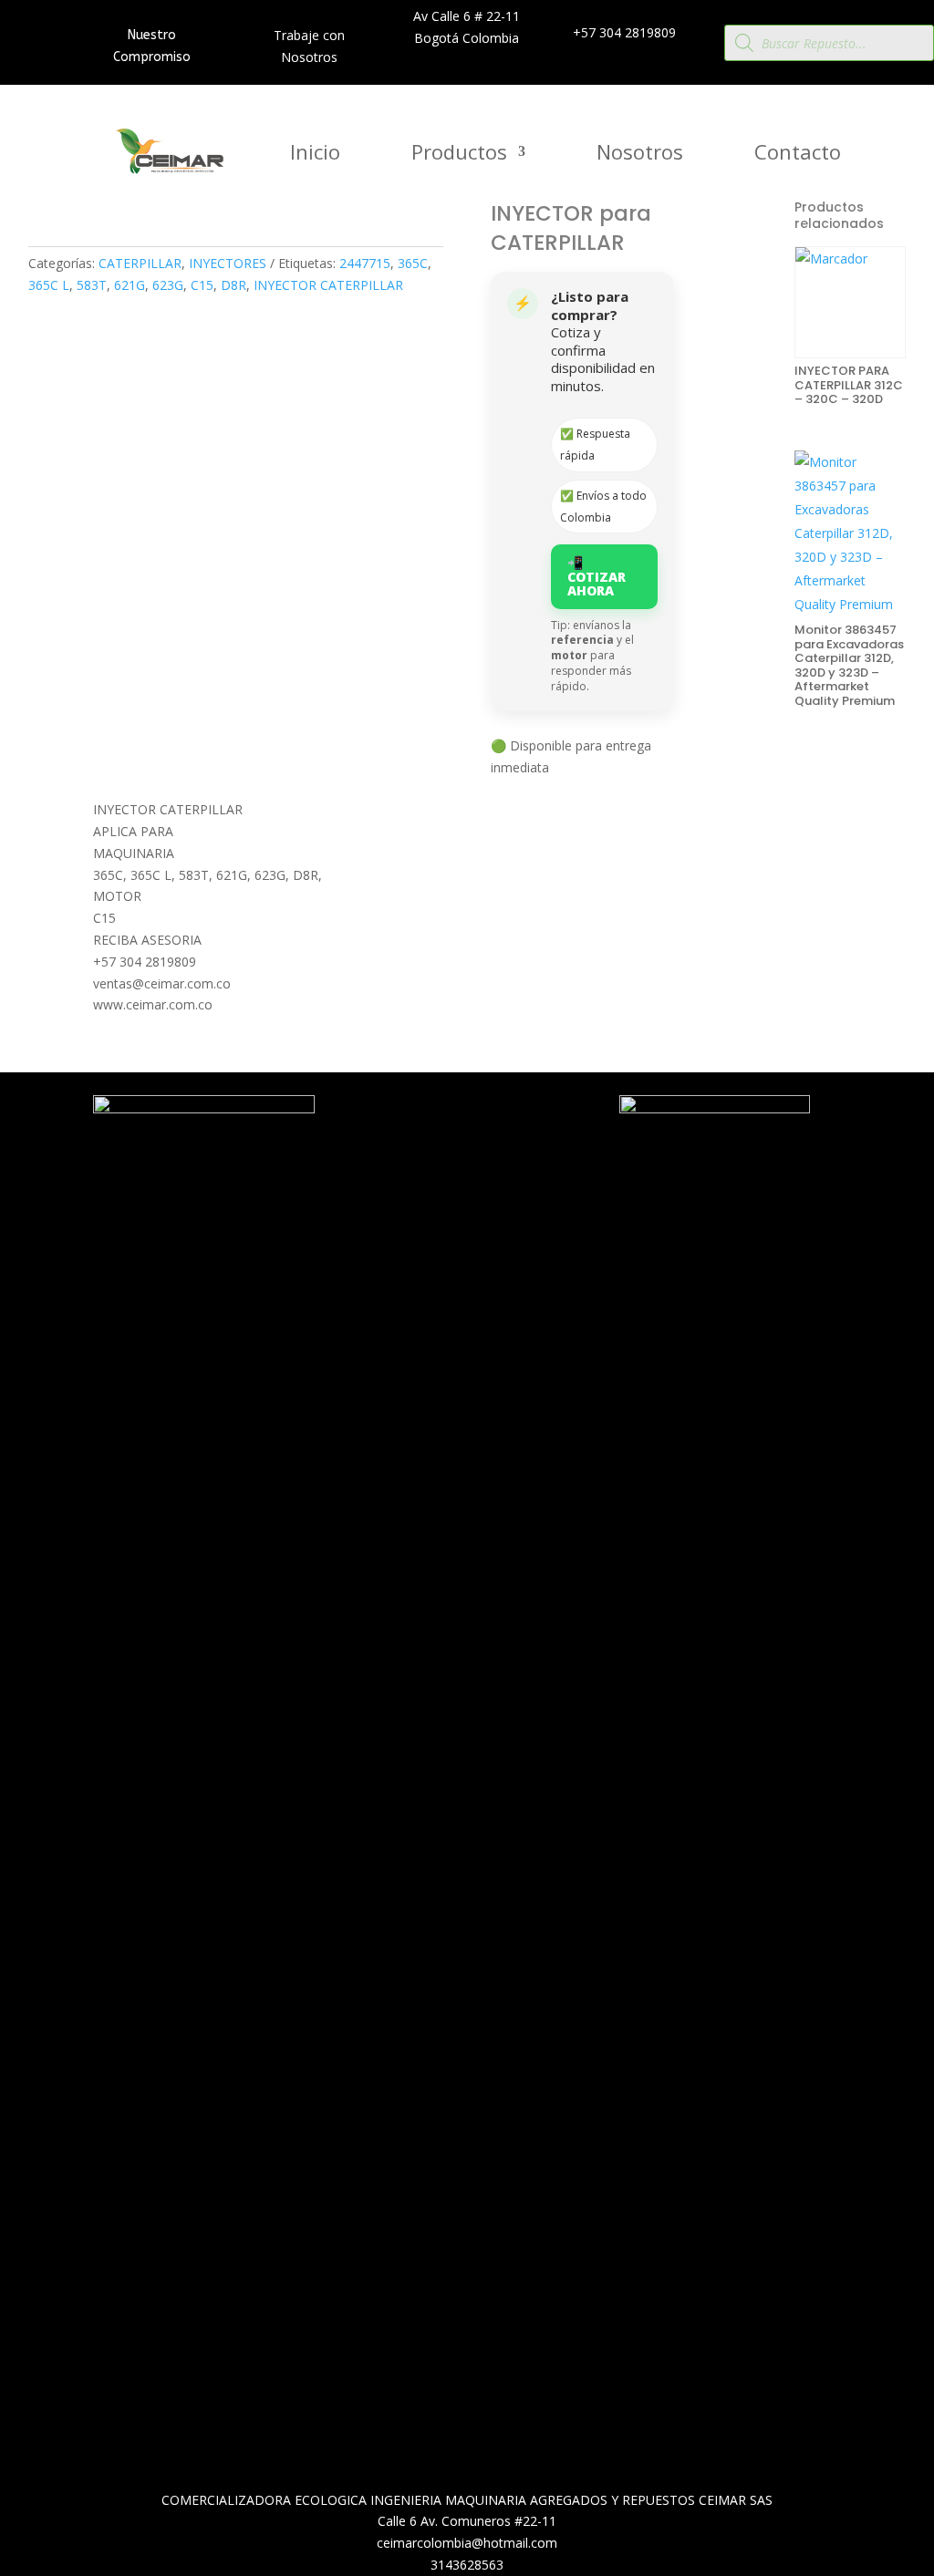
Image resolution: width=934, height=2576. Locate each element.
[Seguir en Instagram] (509, 1155)
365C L (49, 285)
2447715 (365, 263)
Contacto (798, 155)
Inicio (315, 155)
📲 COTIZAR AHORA (597, 576)
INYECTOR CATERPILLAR (328, 285)
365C (413, 263)
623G (168, 285)
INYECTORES (228, 263)
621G (130, 285)
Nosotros (640, 155)
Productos (459, 155)
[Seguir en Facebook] (472, 1155)
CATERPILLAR (140, 263)
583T (92, 285)
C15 (202, 285)
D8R (233, 285)
